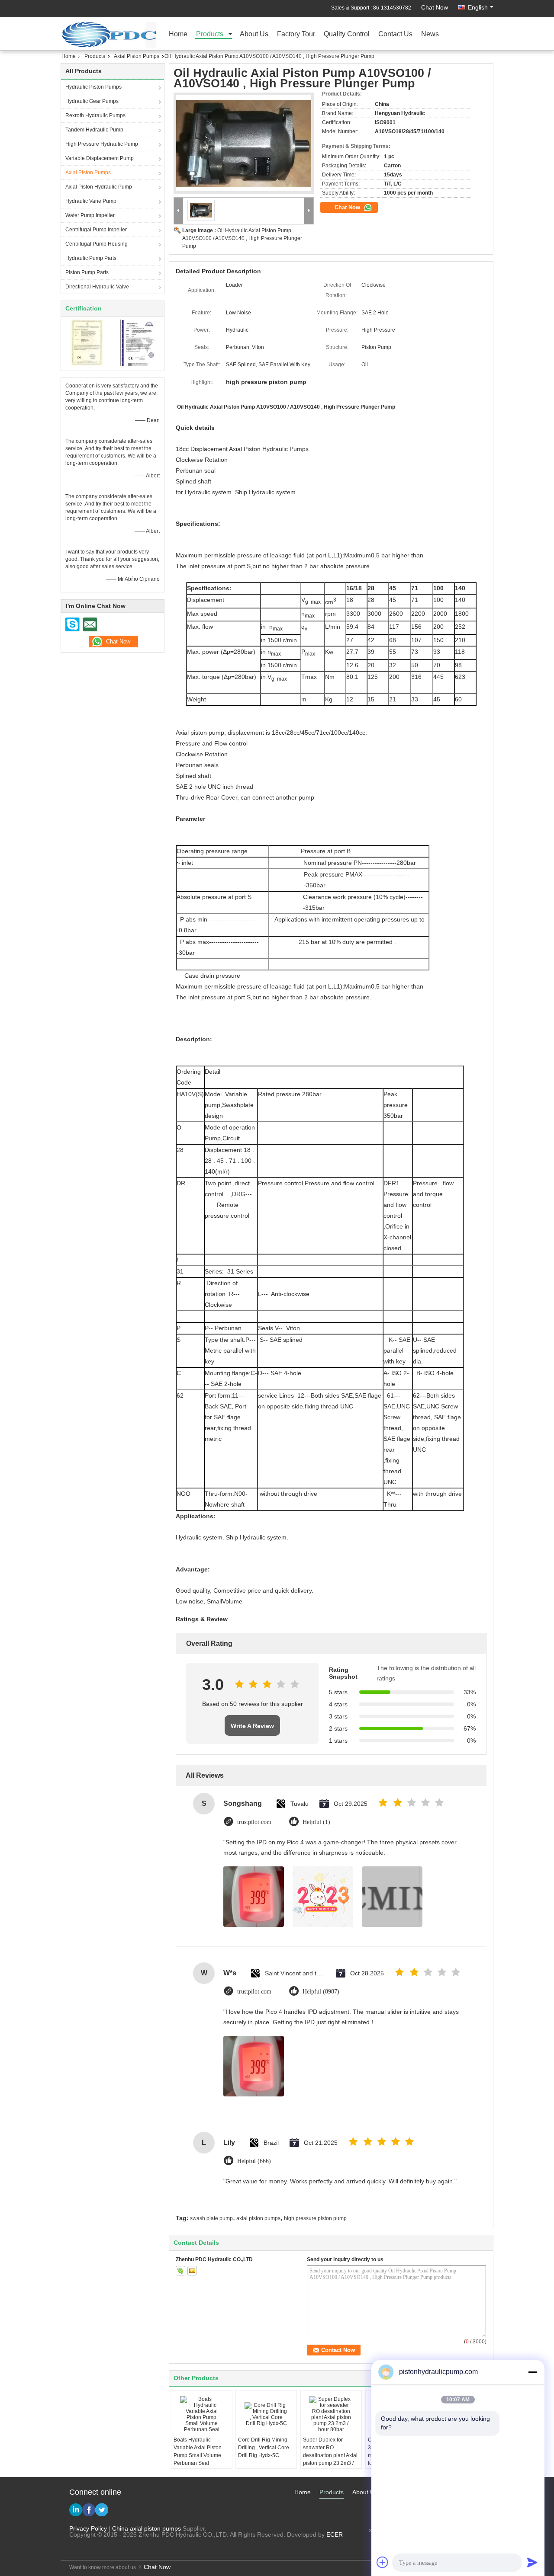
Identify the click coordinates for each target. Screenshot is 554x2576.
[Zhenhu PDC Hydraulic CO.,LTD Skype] (73, 624)
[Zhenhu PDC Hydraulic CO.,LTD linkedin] (76, 2510)
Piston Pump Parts (87, 272)
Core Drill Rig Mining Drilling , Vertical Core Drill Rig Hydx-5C (264, 2448)
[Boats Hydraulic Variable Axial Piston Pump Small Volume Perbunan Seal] (202, 2414)
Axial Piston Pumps (137, 56)
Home (178, 34)
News (430, 34)
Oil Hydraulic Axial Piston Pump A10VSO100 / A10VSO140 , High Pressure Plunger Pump (242, 238)
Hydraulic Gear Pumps (92, 101)
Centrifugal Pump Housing (97, 244)
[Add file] (383, 2562)
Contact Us (395, 34)
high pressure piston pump (315, 2218)
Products (210, 34)
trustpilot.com (254, 1822)
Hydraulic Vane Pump (91, 201)
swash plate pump (211, 2218)
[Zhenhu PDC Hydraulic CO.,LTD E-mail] (192, 2271)
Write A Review (252, 1726)
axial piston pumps (258, 2218)
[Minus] (532, 2372)
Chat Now (435, 7)
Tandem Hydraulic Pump (94, 130)
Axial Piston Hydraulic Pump (99, 187)
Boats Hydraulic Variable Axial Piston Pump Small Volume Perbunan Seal (198, 2451)
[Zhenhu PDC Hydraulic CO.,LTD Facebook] (89, 2510)
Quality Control (347, 34)
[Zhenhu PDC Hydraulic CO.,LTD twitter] (102, 2510)
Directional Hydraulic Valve (97, 287)
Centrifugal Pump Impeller (96, 230)
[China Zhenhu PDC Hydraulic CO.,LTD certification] (87, 342)
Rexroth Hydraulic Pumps (95, 115)
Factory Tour (296, 34)
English (478, 7)
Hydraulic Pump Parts (91, 258)
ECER (335, 2534)
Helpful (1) (316, 1822)
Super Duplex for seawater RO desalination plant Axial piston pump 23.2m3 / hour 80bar (330, 2455)
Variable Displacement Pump (100, 158)
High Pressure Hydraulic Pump (102, 144)
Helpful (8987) (321, 1992)
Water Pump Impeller (90, 215)
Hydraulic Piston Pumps (93, 87)
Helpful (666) (254, 2161)
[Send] (532, 2562)
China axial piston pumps (147, 2528)
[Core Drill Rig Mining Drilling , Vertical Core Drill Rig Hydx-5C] (266, 2414)
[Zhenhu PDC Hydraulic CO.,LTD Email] (90, 624)
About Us (254, 34)
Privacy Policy (88, 2528)
